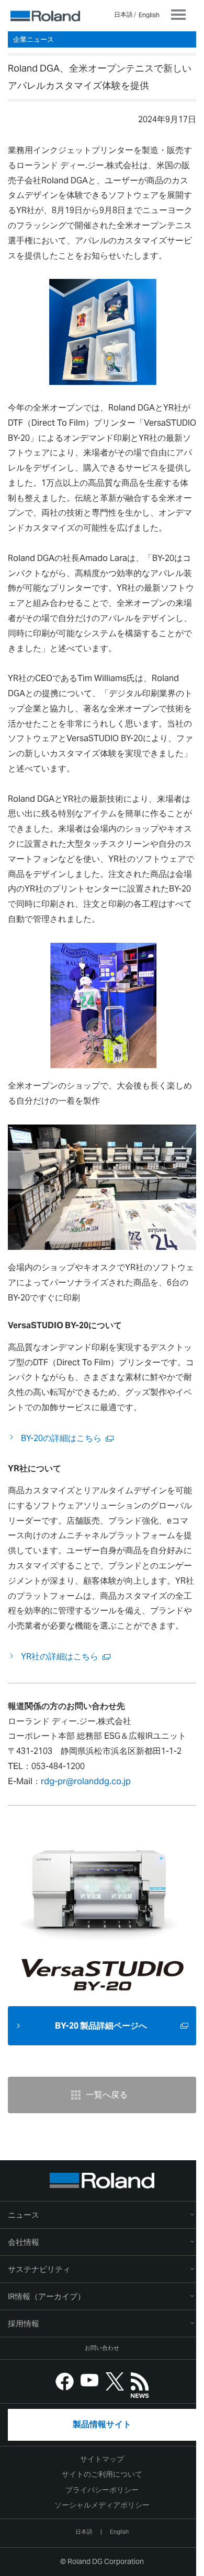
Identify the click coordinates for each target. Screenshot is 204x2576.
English (149, 15)
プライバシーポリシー (102, 2490)
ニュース (24, 2215)
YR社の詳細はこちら (60, 1656)
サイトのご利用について (102, 2474)
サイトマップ (102, 2459)
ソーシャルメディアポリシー (102, 2505)
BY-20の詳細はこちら (61, 1438)
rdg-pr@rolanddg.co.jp (86, 1781)
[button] (102, 2242)
